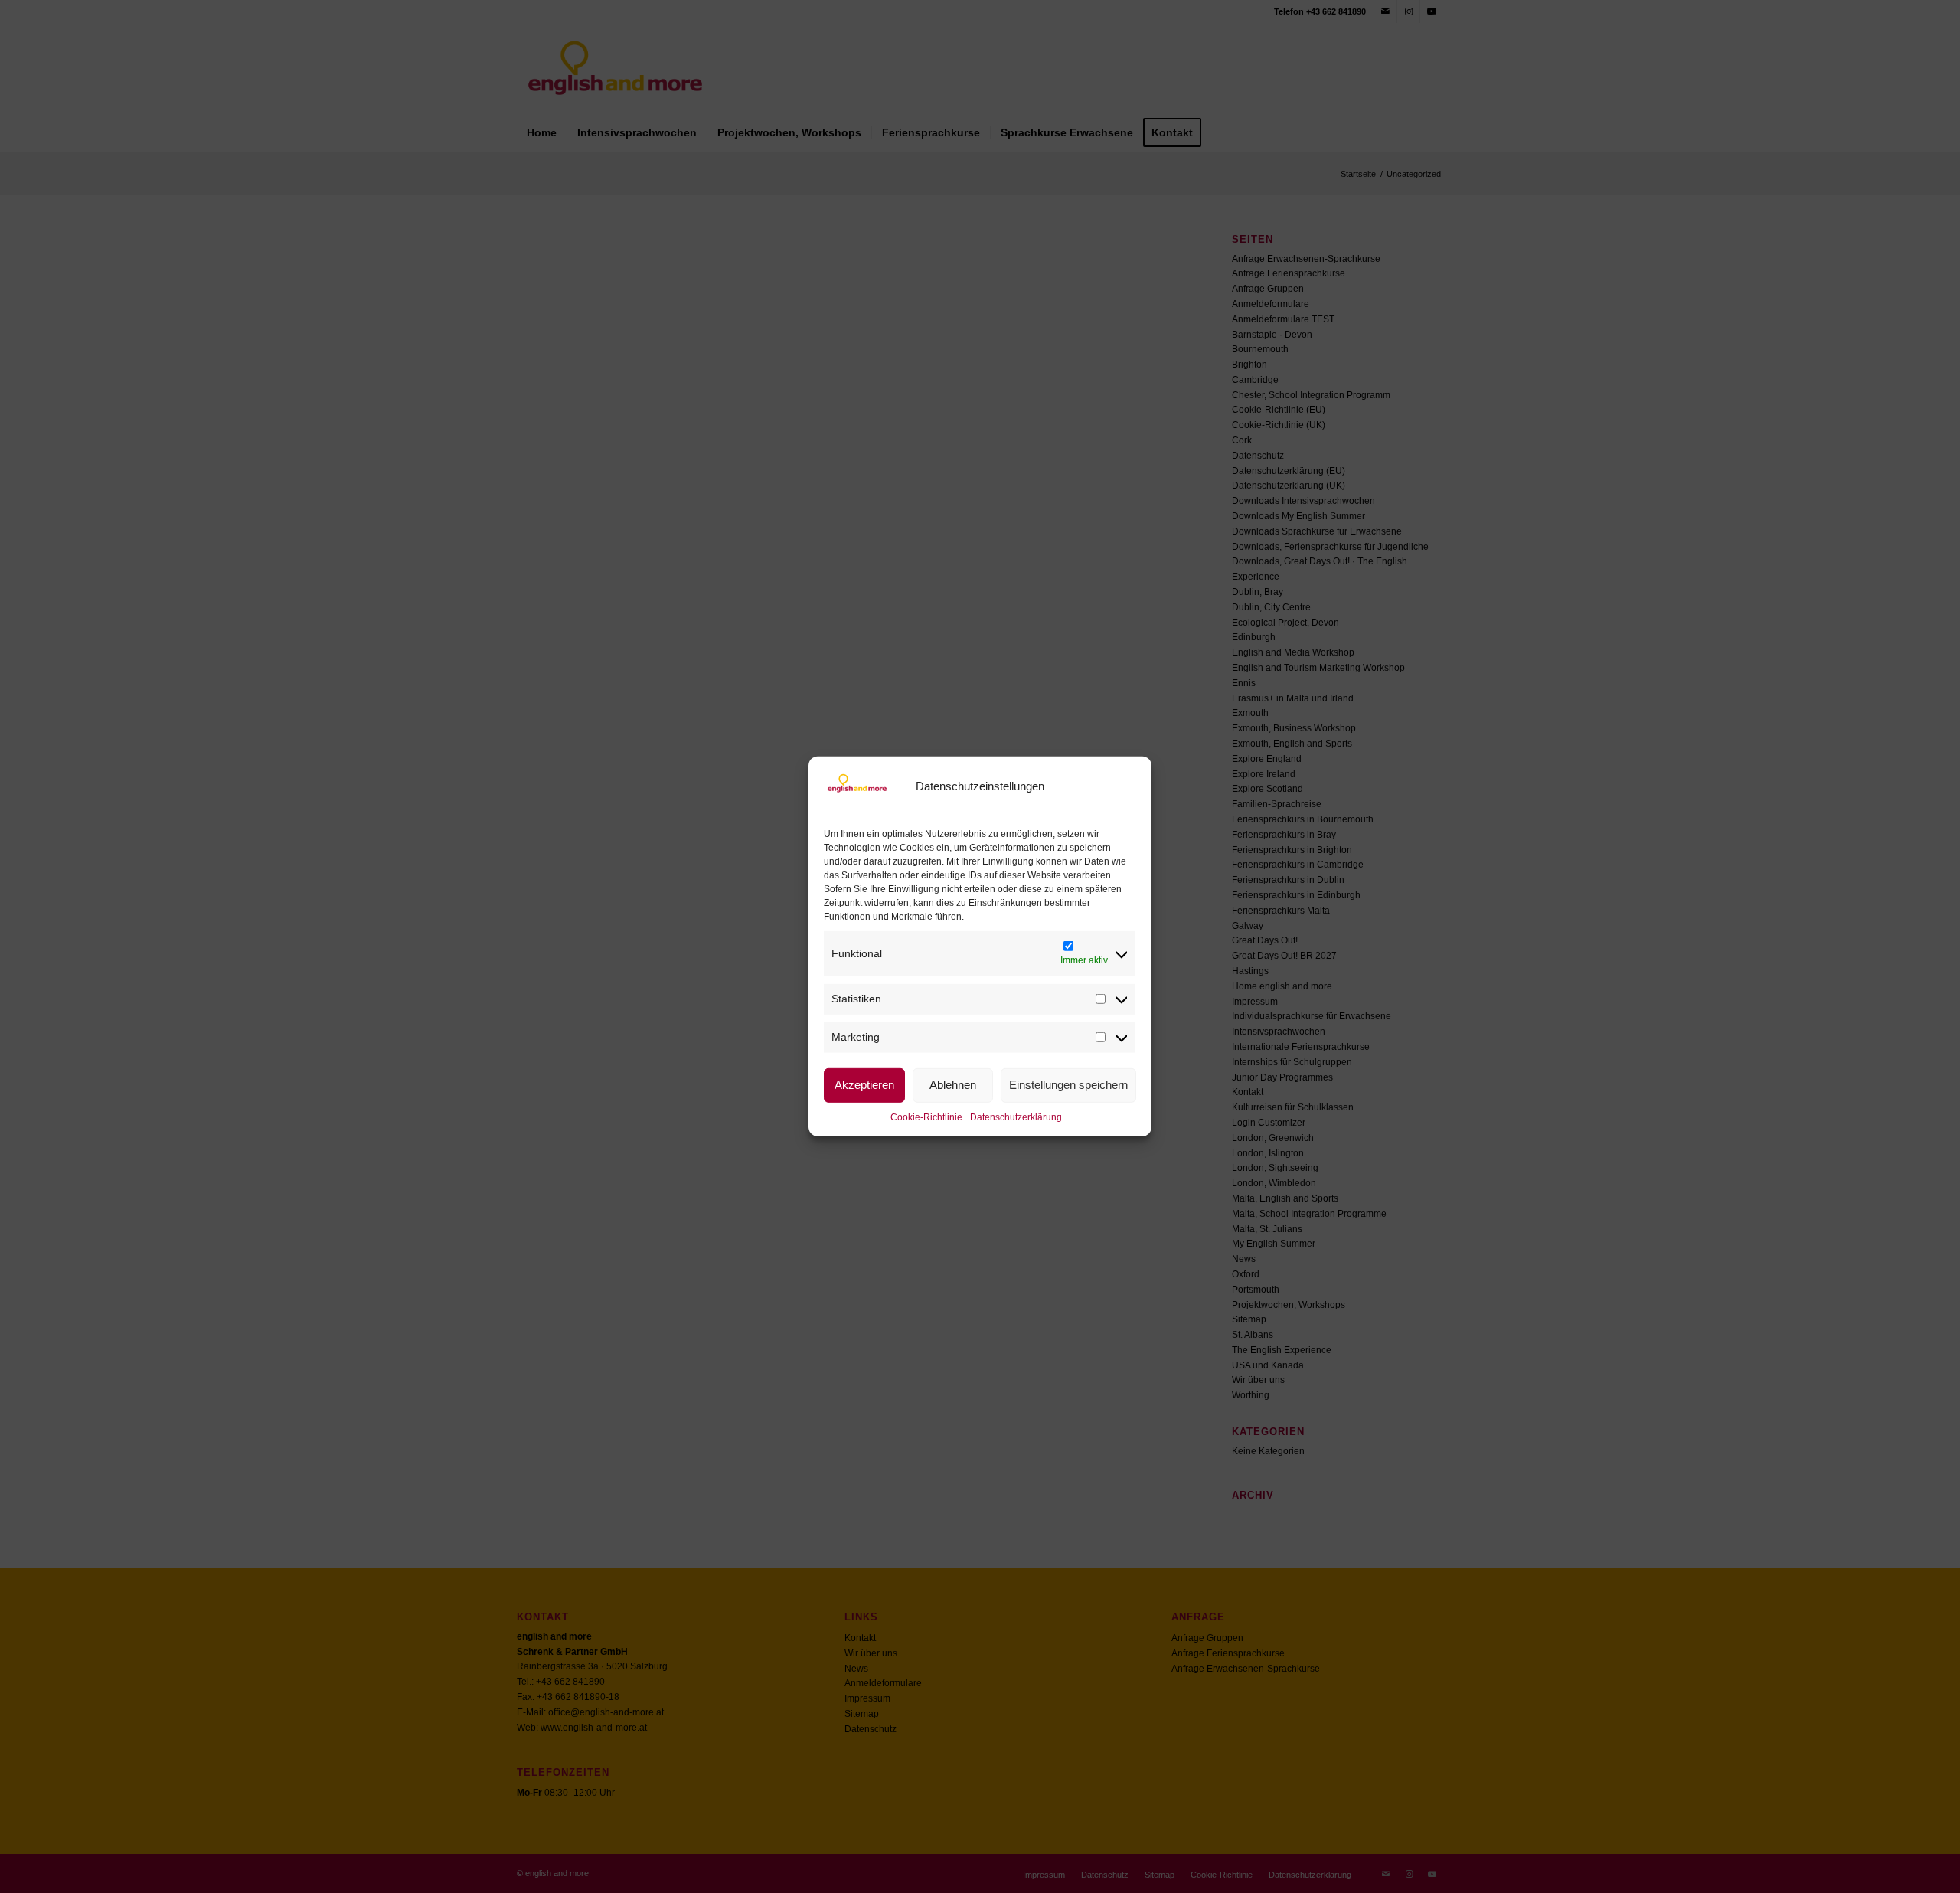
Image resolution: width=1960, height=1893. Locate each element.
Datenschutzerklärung (1016, 1117)
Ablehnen (953, 1085)
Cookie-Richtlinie (926, 1117)
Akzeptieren (864, 1085)
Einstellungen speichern (1068, 1085)
